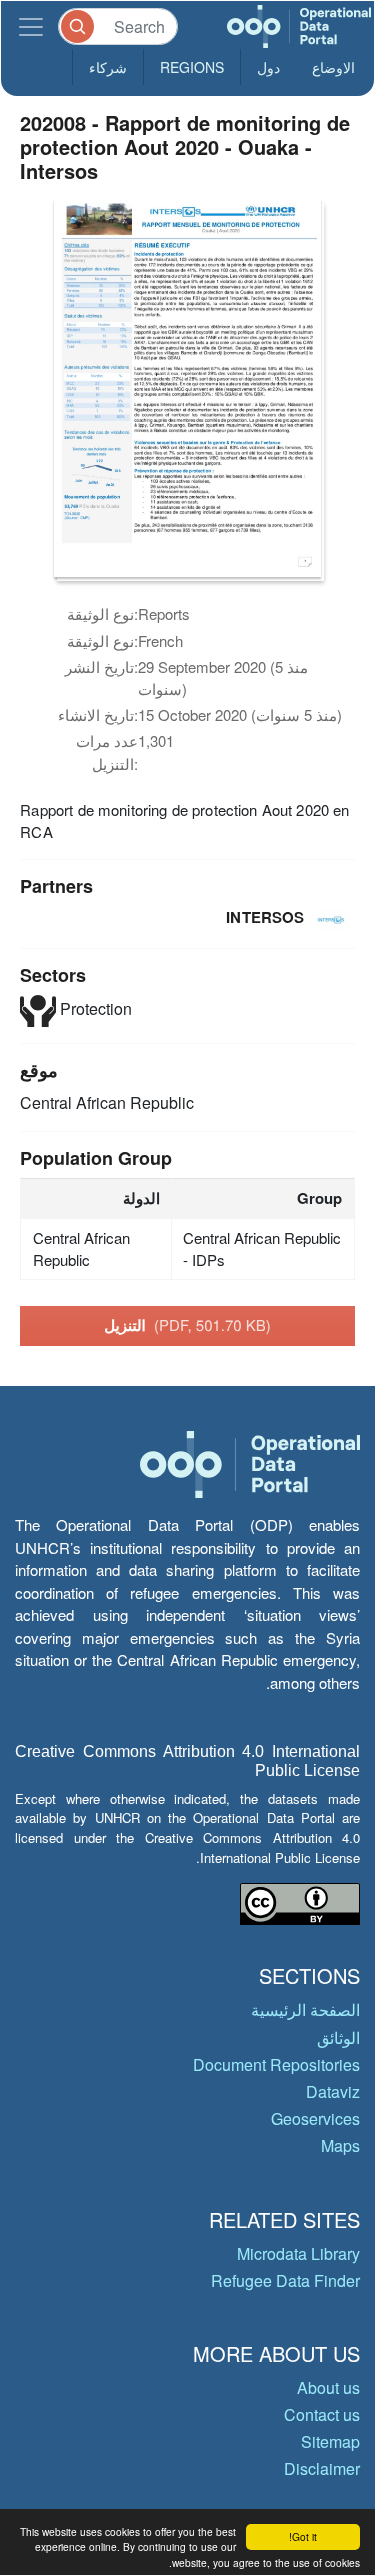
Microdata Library (298, 2253)
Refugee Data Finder (285, 2280)
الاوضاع (333, 67)
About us (328, 2387)
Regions (192, 67)
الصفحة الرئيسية (305, 2009)
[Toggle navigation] (31, 26)
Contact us (322, 2414)
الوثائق (338, 2037)
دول (268, 67)
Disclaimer (322, 2468)
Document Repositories (276, 2064)
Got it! (303, 2536)
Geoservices (315, 2118)
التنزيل (187, 1325)
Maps (340, 2145)
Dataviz (333, 2091)
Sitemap (330, 2441)
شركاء (108, 67)
